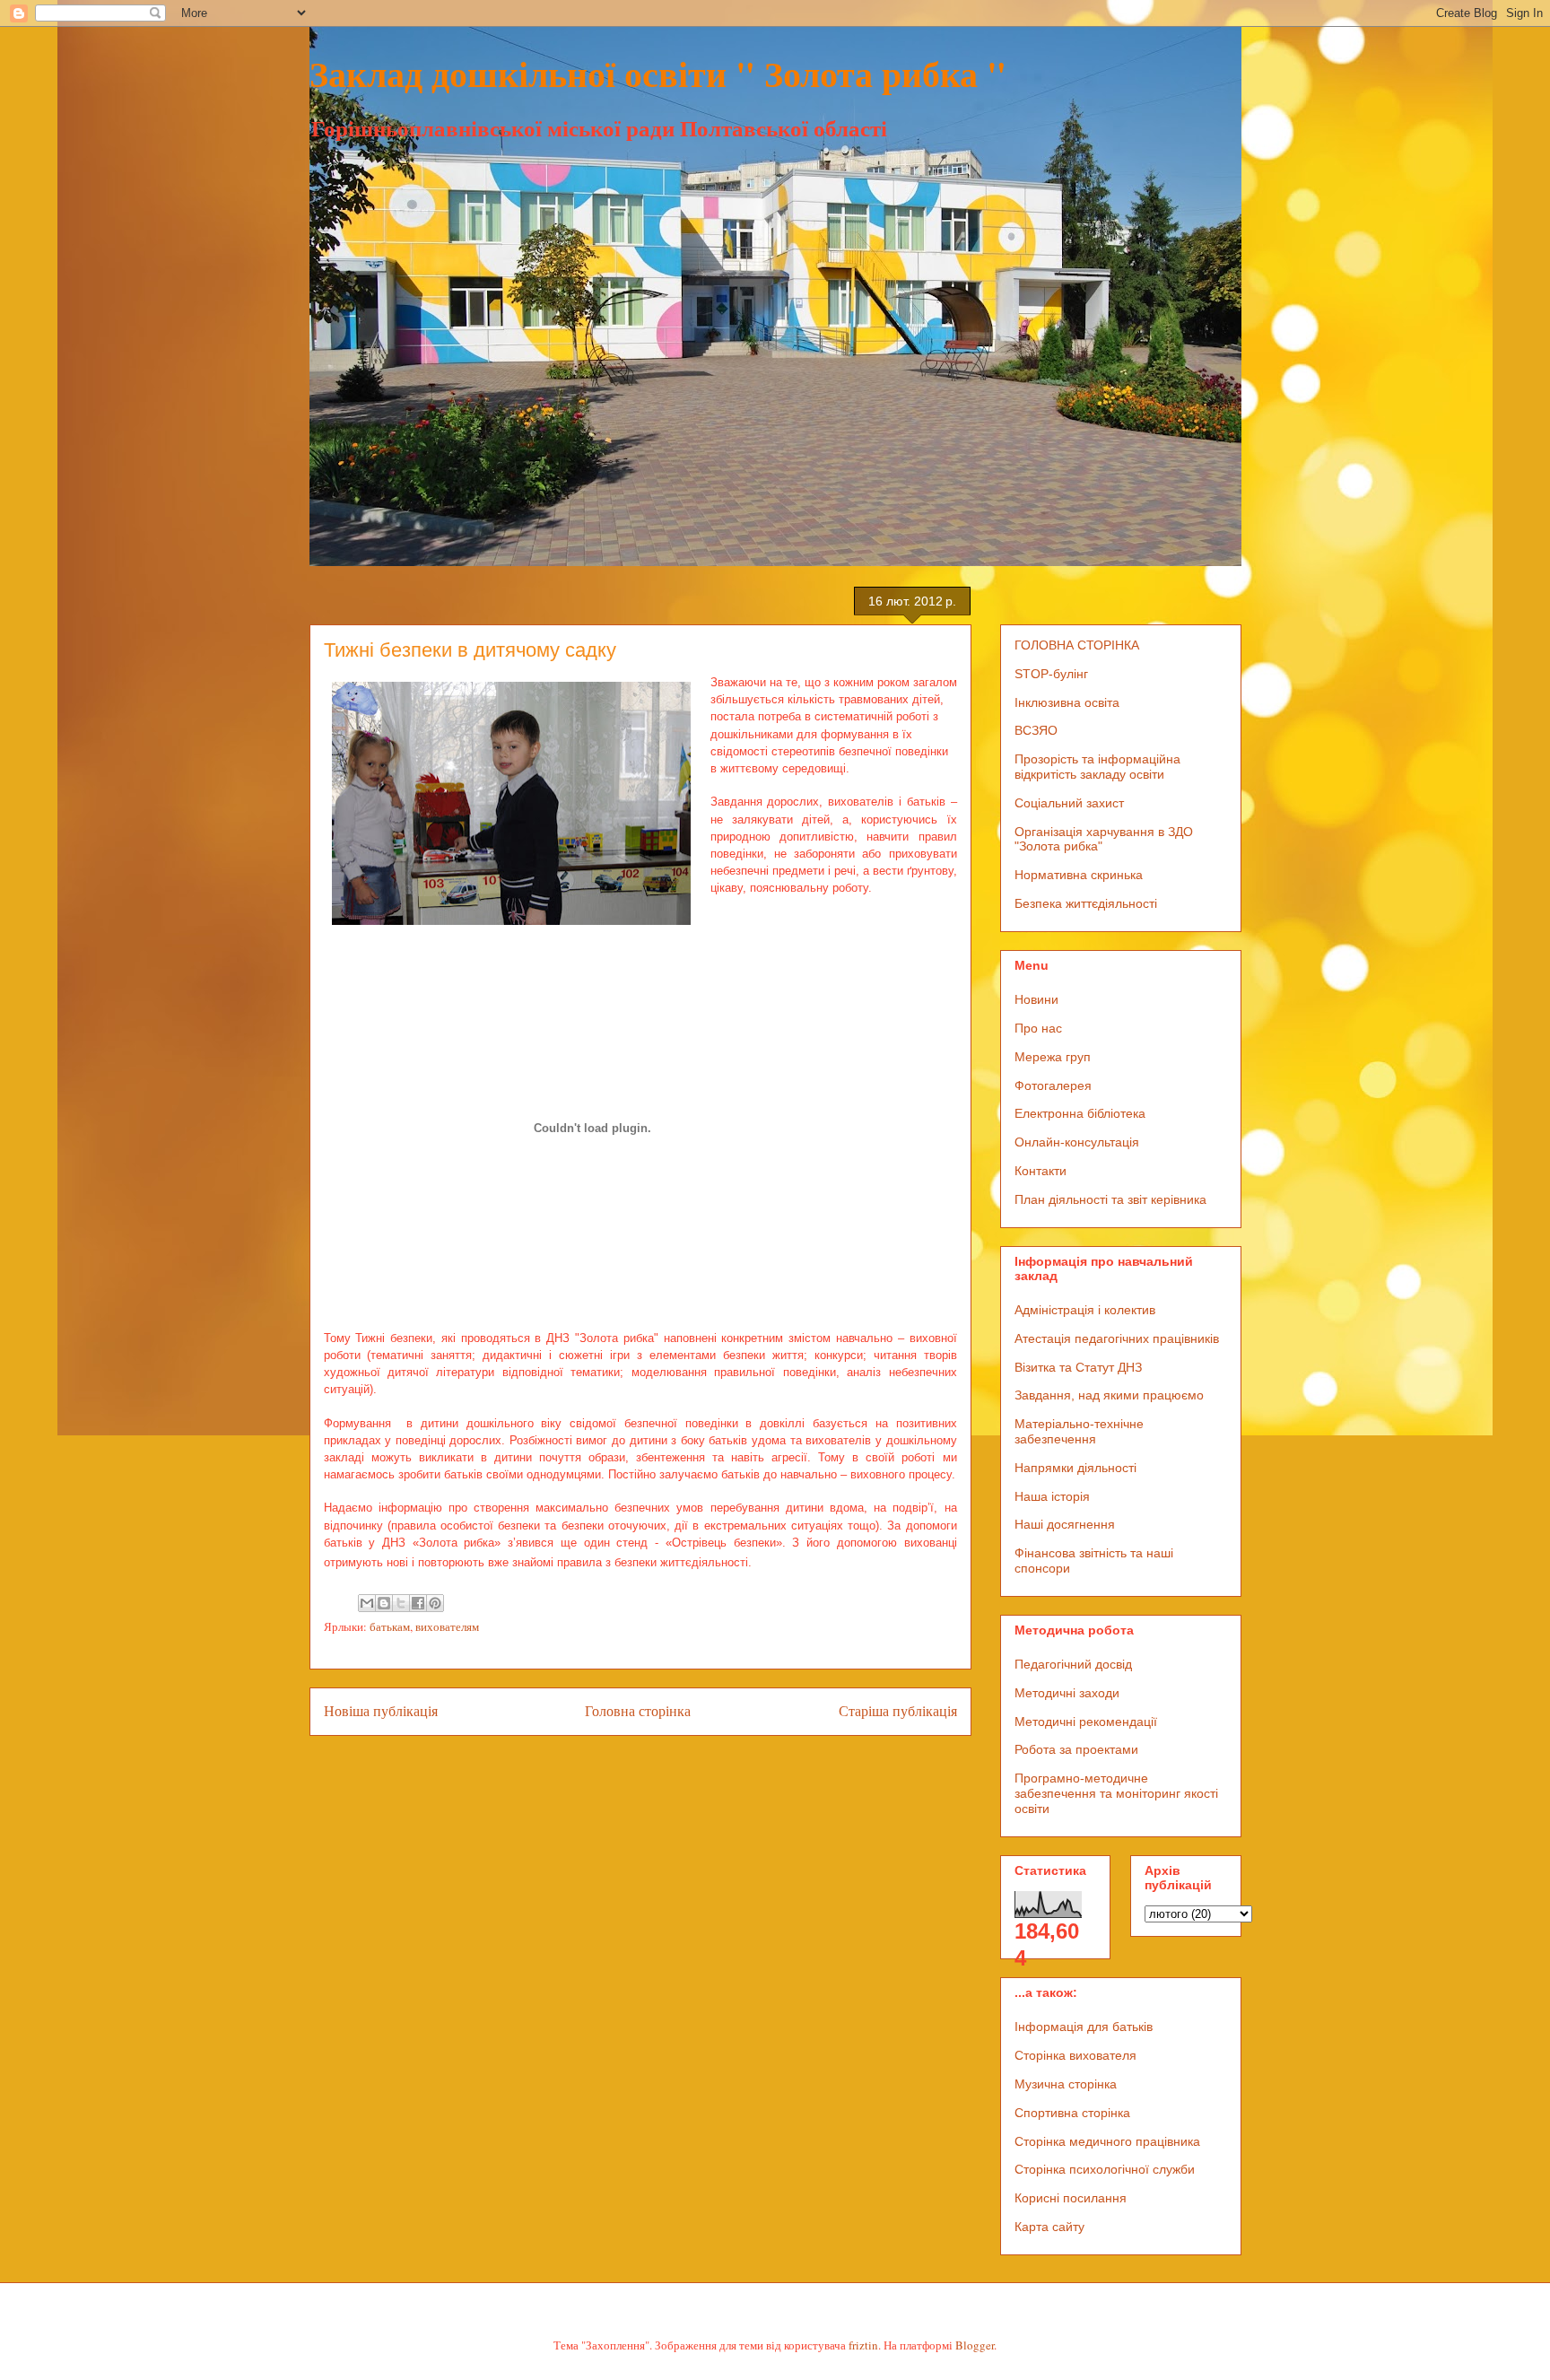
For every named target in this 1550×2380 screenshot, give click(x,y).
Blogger (975, 2345)
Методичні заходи (1067, 1693)
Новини (1036, 999)
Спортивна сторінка (1072, 2113)
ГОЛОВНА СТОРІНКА (1077, 645)
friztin (863, 2345)
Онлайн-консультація (1077, 1142)
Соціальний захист (1069, 803)
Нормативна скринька (1079, 875)
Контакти (1041, 1171)
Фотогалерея (1053, 1085)
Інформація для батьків (1084, 2027)
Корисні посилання (1071, 2198)
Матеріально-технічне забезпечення (1079, 1431)
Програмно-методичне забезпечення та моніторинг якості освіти (1116, 1793)
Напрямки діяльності (1075, 1468)
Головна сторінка (638, 1711)
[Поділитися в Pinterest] (435, 1603)
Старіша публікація (898, 1711)
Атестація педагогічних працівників (1117, 1338)
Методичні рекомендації (1086, 1722)
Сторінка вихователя (1075, 2055)
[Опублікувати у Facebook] (418, 1603)
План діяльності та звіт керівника (1110, 1199)
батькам (390, 1626)
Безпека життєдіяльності (1086, 903)
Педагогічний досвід (1073, 1664)
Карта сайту (1049, 2227)
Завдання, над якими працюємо (1109, 1395)
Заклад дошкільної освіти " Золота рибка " (658, 73)
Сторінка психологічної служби (1105, 2169)
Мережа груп (1053, 1057)
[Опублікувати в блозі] (384, 1603)
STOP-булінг (1051, 674)
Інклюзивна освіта (1067, 702)
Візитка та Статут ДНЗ (1078, 1367)
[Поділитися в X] (401, 1603)
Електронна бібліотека (1080, 1113)
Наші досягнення (1065, 1524)
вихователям (447, 1626)
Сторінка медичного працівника (1107, 2141)
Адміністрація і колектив (1085, 1310)
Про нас (1038, 1028)
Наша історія (1052, 1496)
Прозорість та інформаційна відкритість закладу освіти (1097, 767)
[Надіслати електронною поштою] (367, 1603)
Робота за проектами (1076, 1749)
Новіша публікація (381, 1711)
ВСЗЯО (1036, 730)
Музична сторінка (1066, 2084)
